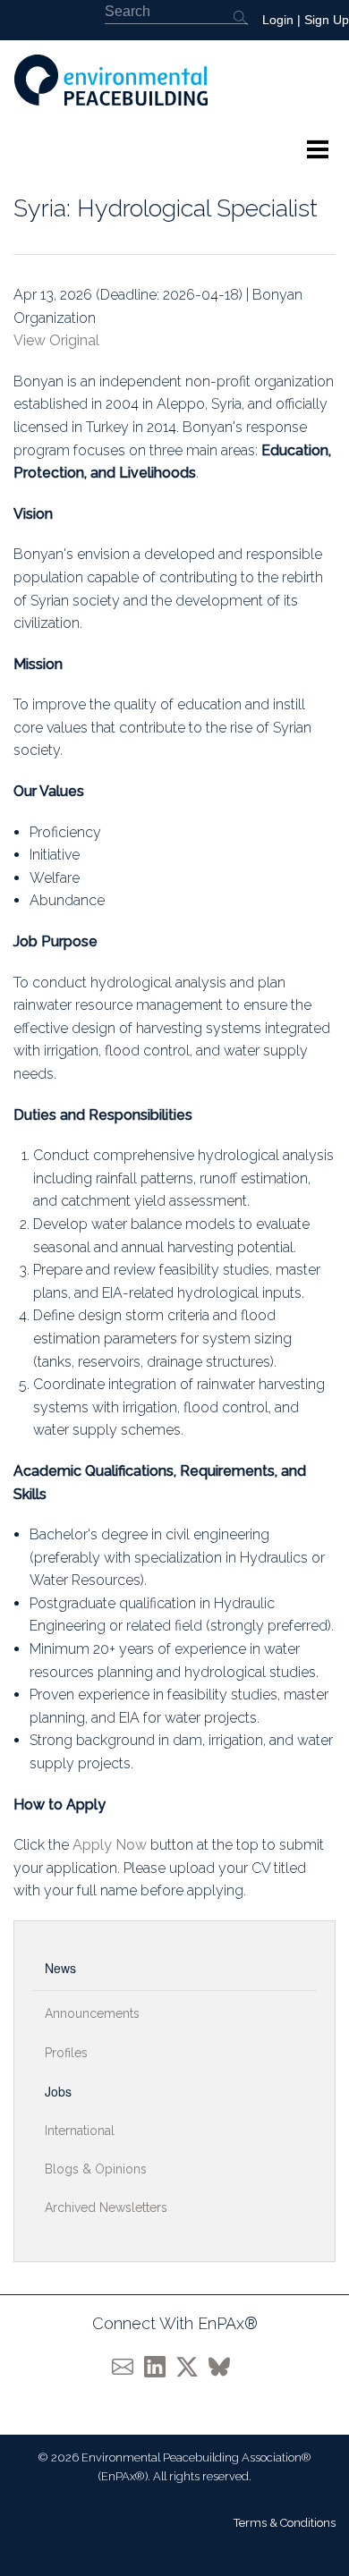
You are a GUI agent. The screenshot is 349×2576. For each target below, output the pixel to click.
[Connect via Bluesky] (223, 2365)
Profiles (66, 2053)
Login (278, 20)
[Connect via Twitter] (192, 2365)
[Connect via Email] (128, 2365)
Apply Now (110, 1845)
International (80, 2131)
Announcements (92, 2013)
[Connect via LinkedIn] (160, 2365)
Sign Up (327, 20)
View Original (56, 340)
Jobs (58, 2091)
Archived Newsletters (106, 2207)
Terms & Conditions (285, 2523)
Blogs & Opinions (96, 2169)
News (60, 1968)
